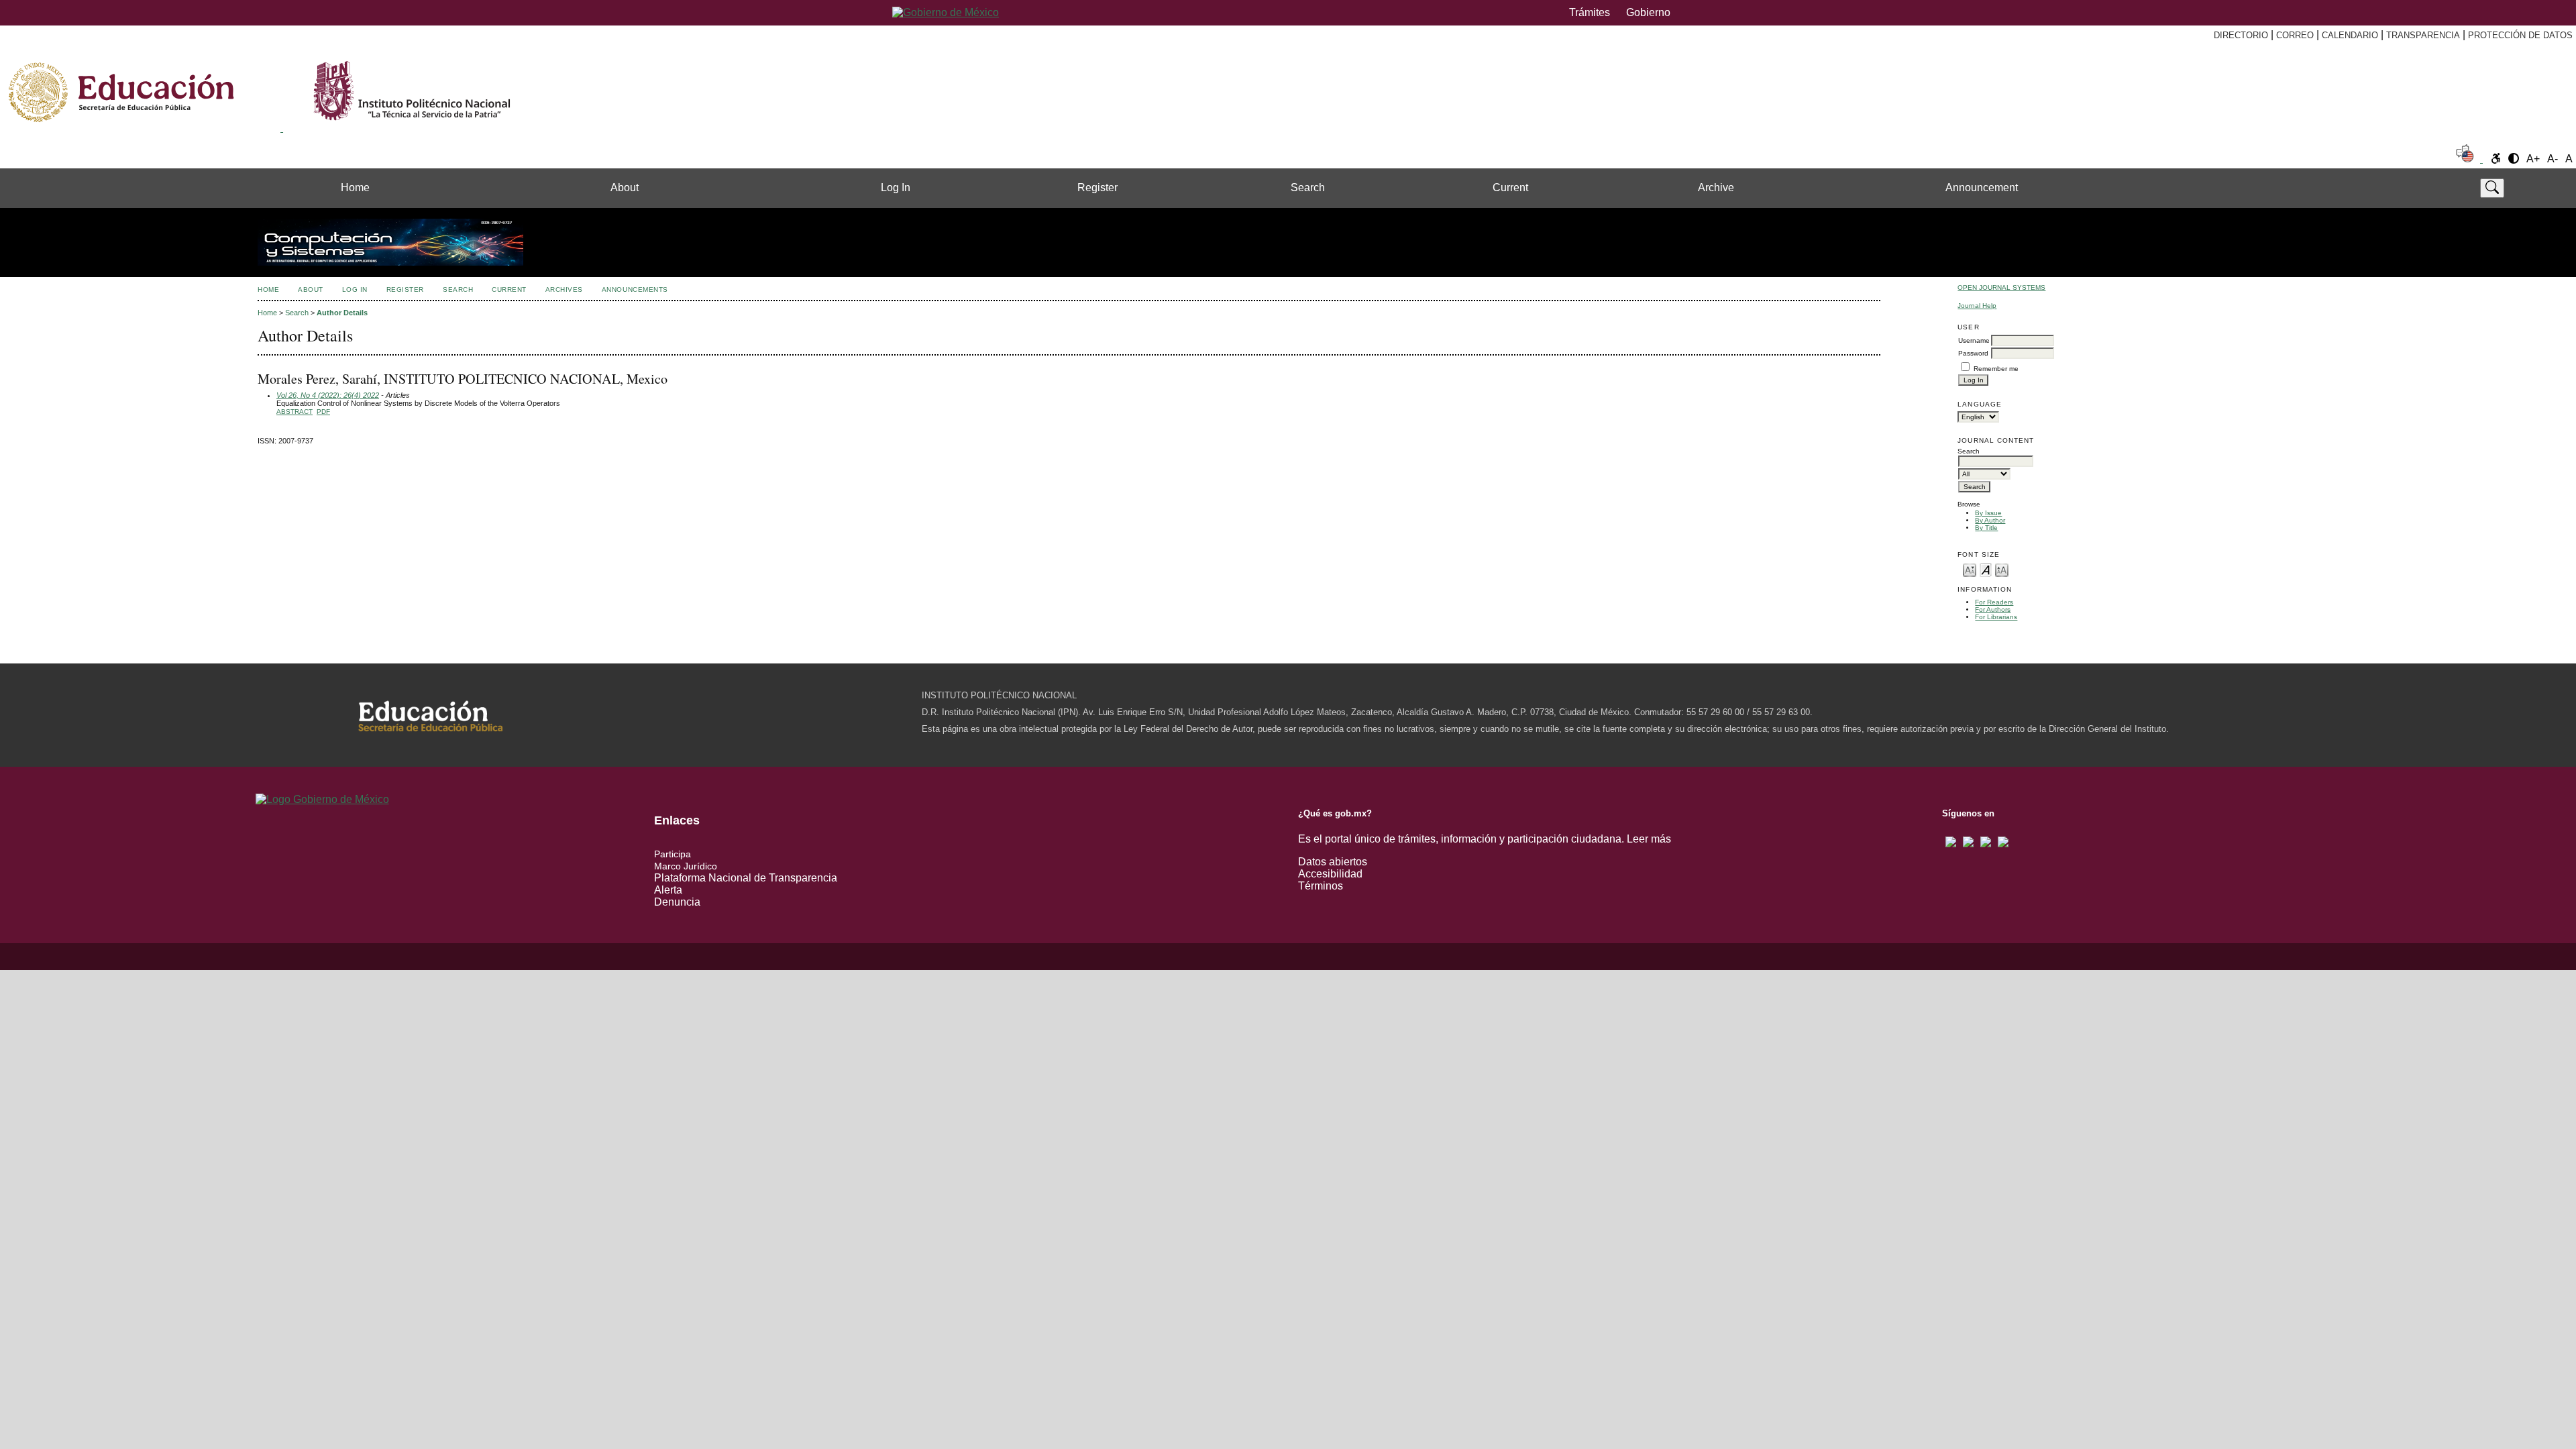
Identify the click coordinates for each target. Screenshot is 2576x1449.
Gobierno (1648, 12)
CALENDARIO (2350, 35)
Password (1973, 353)
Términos (1321, 886)
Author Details (342, 313)
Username (1974, 340)
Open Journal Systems (2001, 287)
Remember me (1996, 369)
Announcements (635, 289)
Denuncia (677, 902)
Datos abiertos (1333, 862)
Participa (673, 854)
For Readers (1994, 602)
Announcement (1982, 187)
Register (1097, 187)
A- (2553, 159)
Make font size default (1986, 569)
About (625, 187)
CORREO (2295, 35)
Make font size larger (2002, 569)
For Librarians (1996, 617)
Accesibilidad (1330, 874)
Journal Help (1977, 306)
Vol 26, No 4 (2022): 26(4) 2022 (328, 395)
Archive (1716, 187)
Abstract (294, 412)
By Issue (1988, 513)
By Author (1990, 520)
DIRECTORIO (2241, 35)
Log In (896, 187)
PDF (323, 412)
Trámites (1590, 12)
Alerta (668, 890)
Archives (564, 289)
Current (1510, 187)
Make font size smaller (1970, 569)
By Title (1986, 528)
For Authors (1993, 609)
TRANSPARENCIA (2423, 35)
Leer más (1649, 839)
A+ (2533, 159)
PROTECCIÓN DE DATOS (2520, 35)
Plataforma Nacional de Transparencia (746, 878)
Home (355, 187)
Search (1308, 187)
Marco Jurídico (686, 866)
